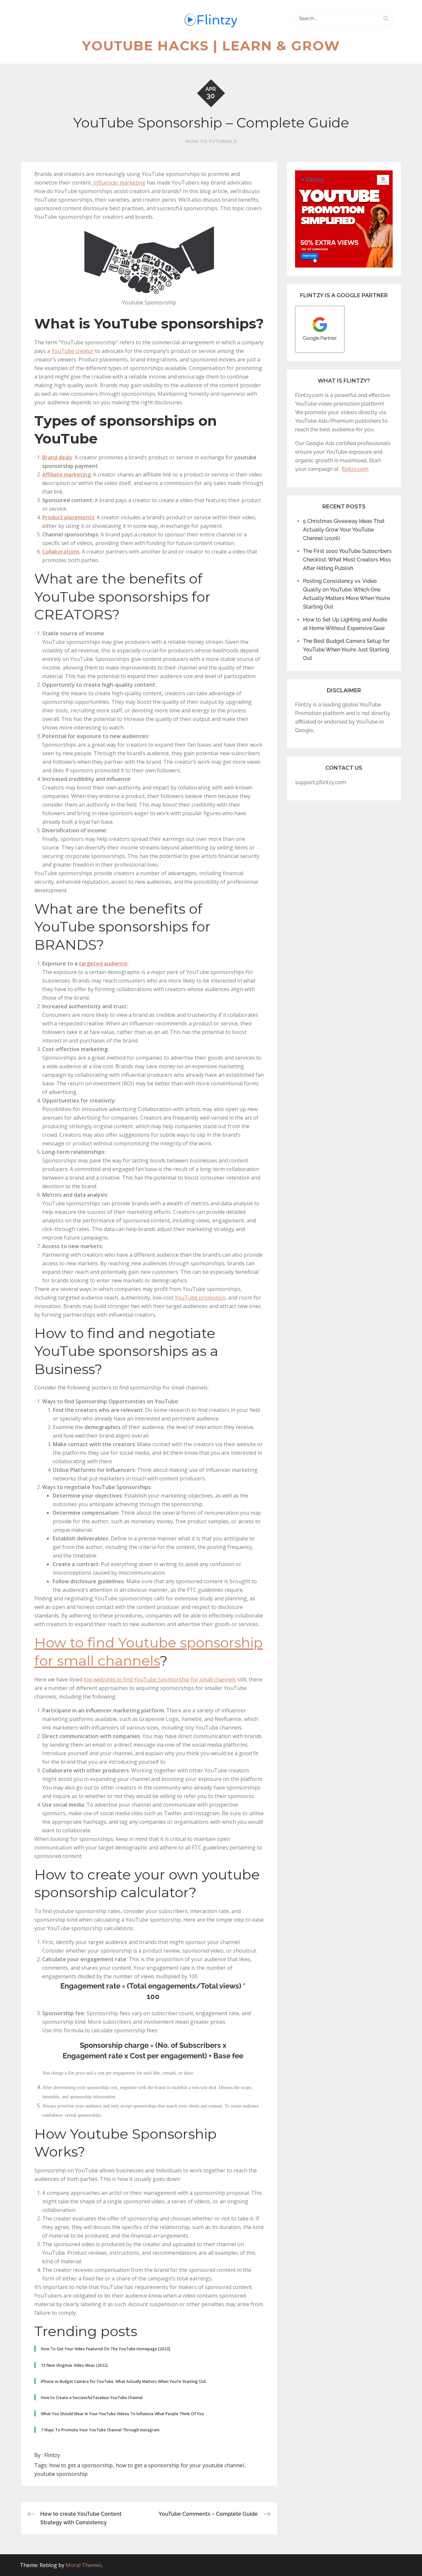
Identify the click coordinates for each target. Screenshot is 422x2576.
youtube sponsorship (61, 2474)
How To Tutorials (211, 141)
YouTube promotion (200, 1298)
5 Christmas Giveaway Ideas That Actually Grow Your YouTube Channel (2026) (344, 530)
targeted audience (103, 963)
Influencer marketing (119, 183)
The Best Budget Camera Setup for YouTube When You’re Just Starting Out (346, 650)
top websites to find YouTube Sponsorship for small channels (160, 1679)
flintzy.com (355, 469)
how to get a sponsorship (81, 2465)
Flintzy (52, 2455)
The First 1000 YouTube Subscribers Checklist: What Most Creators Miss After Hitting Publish (347, 560)
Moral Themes (84, 2565)
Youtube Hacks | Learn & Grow (211, 46)
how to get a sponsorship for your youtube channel (180, 2465)
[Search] (386, 18)
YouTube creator (73, 351)
